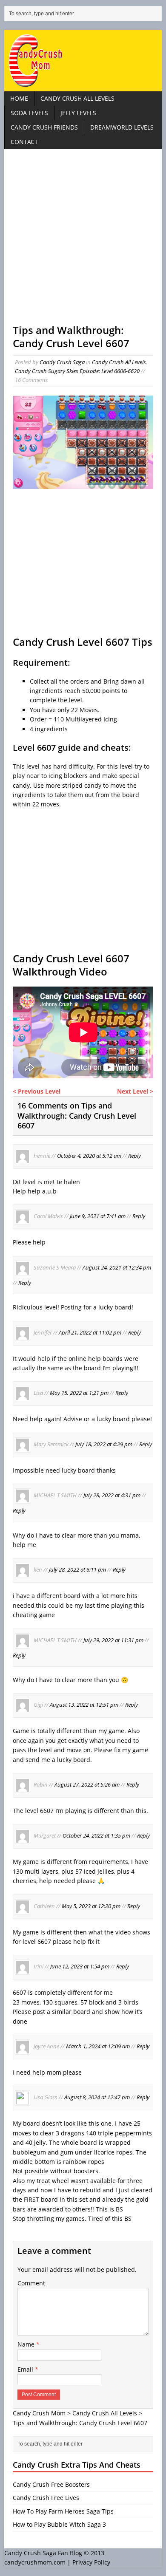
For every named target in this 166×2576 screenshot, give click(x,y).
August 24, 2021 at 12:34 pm (117, 1267)
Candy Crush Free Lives (46, 2498)
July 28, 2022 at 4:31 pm (112, 1496)
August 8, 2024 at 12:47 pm (97, 2098)
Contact (24, 142)
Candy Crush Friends (44, 127)
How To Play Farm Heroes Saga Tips (63, 2511)
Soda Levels (29, 113)
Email (26, 2369)
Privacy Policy (91, 2562)
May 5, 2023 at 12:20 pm (91, 1906)
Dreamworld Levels (122, 127)
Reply (135, 1156)
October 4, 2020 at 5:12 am (89, 1156)
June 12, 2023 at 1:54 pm (80, 1967)
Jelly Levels (78, 113)
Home (19, 98)
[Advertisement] (83, 240)
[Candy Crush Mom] (83, 61)
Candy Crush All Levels (77, 98)
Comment (31, 2283)
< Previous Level (37, 1091)
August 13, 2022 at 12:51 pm (84, 1705)
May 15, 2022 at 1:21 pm (79, 1393)
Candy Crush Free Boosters (51, 2484)
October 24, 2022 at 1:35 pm (96, 1836)
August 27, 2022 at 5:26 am (87, 1785)
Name (27, 2344)
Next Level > (135, 1091)
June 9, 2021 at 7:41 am (98, 1216)
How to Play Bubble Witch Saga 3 (59, 2524)
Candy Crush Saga (62, 362)
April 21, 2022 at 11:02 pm (90, 1332)
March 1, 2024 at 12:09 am (98, 2046)
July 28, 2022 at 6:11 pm (77, 1570)
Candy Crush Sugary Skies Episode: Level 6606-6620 (77, 371)
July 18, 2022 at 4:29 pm (104, 1444)
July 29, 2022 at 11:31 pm (113, 1640)
